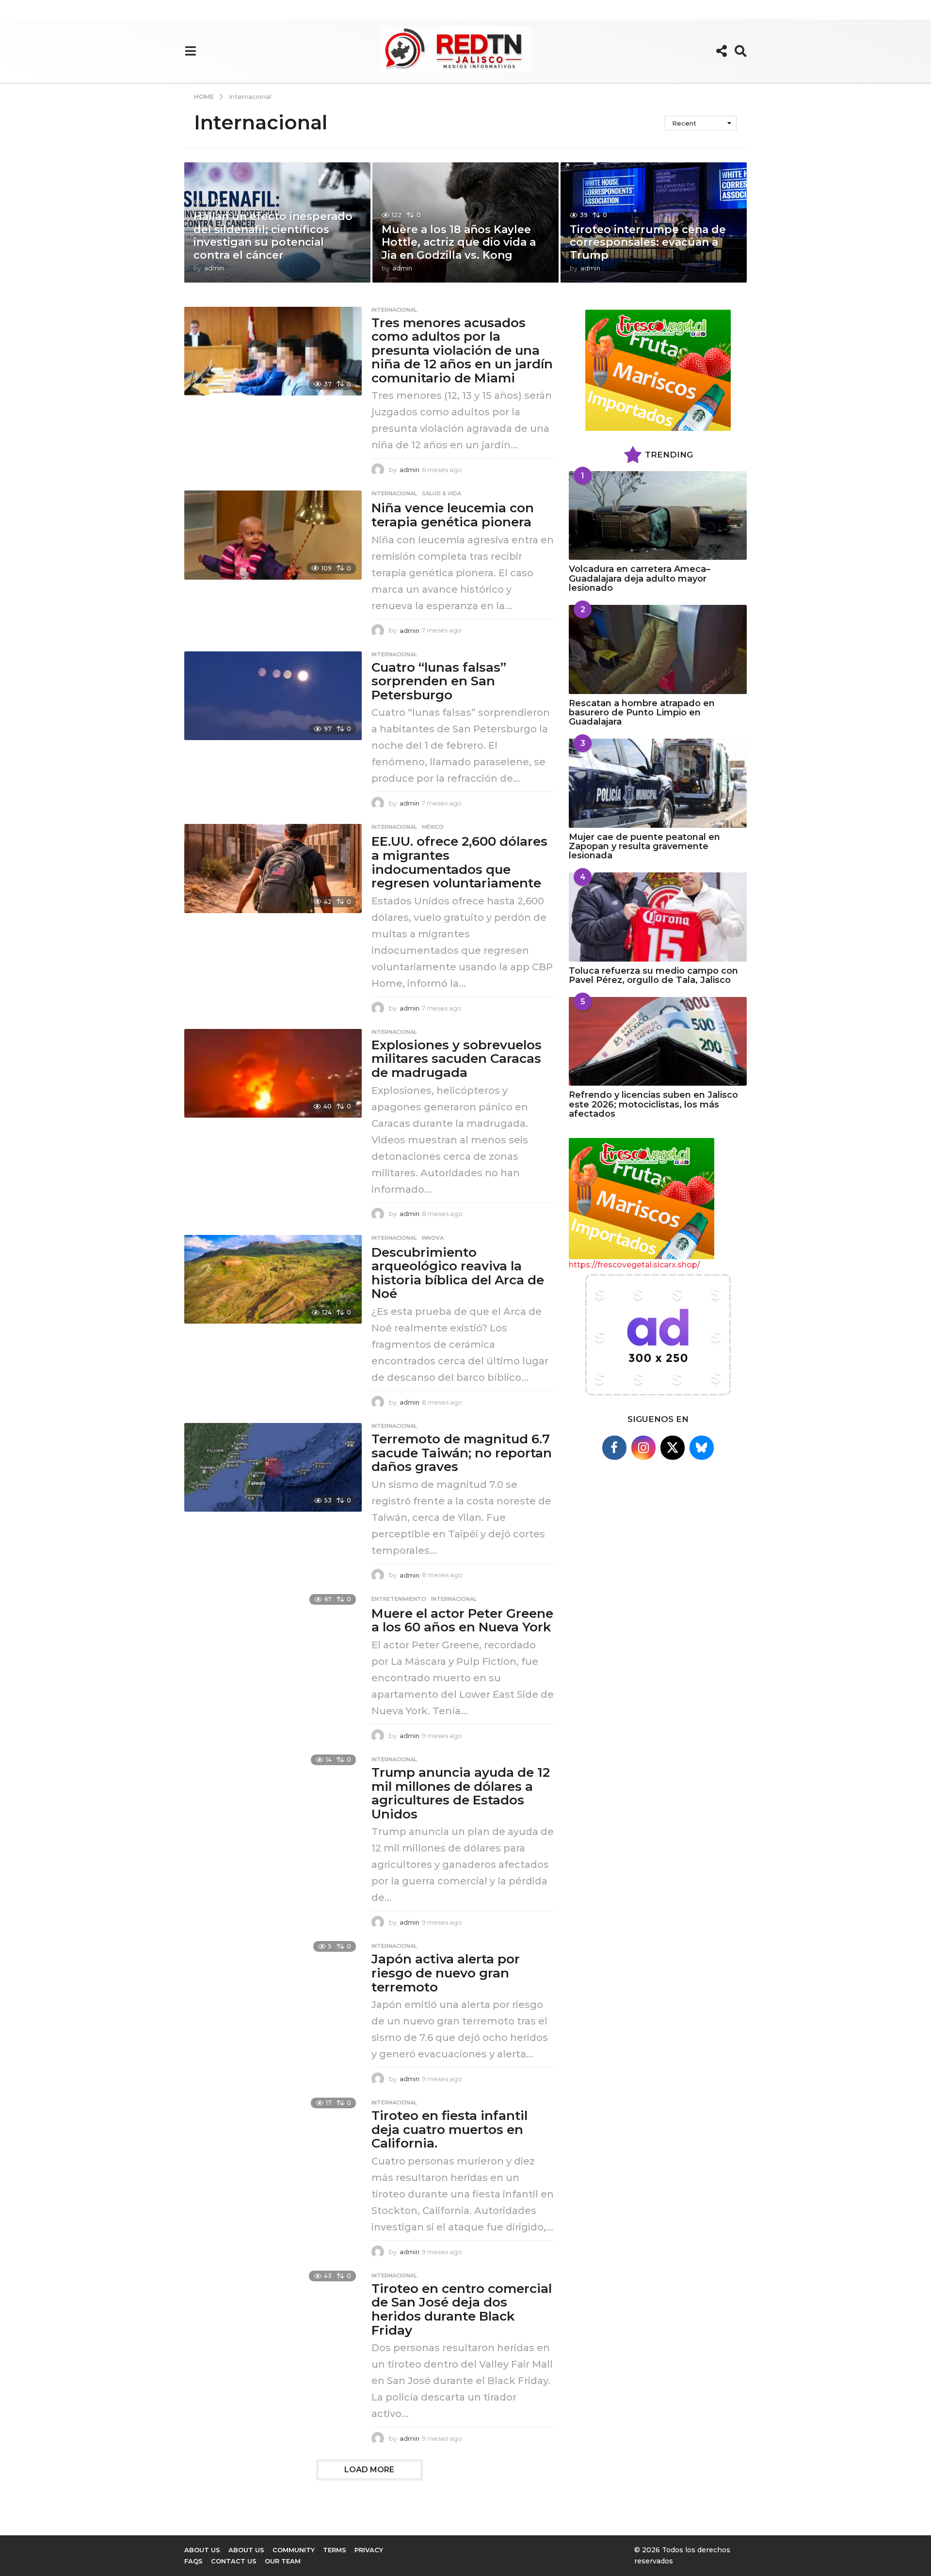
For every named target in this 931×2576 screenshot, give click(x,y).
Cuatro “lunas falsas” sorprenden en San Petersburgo (439, 681)
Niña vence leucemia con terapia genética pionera (453, 515)
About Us (246, 2550)
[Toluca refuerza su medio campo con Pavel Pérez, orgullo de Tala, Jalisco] (658, 917)
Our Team (283, 2561)
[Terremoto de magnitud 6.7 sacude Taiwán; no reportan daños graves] (273, 1467)
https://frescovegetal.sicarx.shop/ (634, 1265)
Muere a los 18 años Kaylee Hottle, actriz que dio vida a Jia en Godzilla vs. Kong (459, 242)
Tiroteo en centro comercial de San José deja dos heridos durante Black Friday (462, 2309)
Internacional (394, 310)
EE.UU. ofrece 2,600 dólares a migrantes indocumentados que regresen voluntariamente (459, 862)
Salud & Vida (441, 493)
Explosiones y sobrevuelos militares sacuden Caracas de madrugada (457, 1059)
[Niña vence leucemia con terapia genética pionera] (273, 535)
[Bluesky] (702, 1448)
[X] (673, 1448)
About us (202, 2550)
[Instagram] (643, 1448)
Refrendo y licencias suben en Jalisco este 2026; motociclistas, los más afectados (653, 1104)
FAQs (193, 2561)
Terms (335, 2550)
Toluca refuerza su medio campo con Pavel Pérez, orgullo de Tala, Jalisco (653, 975)
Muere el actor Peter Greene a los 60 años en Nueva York (462, 1620)
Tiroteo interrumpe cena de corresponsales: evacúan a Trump (648, 242)
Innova (433, 1238)
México (433, 827)
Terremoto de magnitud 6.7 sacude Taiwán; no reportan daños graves (462, 1453)
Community (294, 2550)
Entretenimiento (399, 1599)
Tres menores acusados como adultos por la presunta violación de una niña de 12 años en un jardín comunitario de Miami (462, 350)
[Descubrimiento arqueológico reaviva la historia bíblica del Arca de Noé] (273, 1279)
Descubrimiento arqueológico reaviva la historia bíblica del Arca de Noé (458, 1273)
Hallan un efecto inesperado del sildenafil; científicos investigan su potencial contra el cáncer (273, 236)
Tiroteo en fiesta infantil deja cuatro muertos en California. (449, 2129)
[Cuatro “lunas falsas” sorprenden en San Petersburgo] (273, 696)
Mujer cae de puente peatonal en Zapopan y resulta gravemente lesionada (644, 846)
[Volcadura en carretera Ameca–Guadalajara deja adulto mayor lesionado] (658, 515)
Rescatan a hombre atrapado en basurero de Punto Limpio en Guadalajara (642, 713)
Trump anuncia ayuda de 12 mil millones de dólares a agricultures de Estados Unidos (461, 1793)
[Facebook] (614, 1448)
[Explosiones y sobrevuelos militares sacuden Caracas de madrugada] (273, 1073)
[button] (190, 51)
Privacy (369, 2550)
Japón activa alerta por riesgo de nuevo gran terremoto (446, 1973)
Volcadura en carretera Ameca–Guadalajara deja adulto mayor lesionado (640, 578)
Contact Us (234, 2561)
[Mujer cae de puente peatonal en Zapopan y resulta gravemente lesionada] (658, 783)
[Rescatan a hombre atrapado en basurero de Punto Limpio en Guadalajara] (658, 649)
